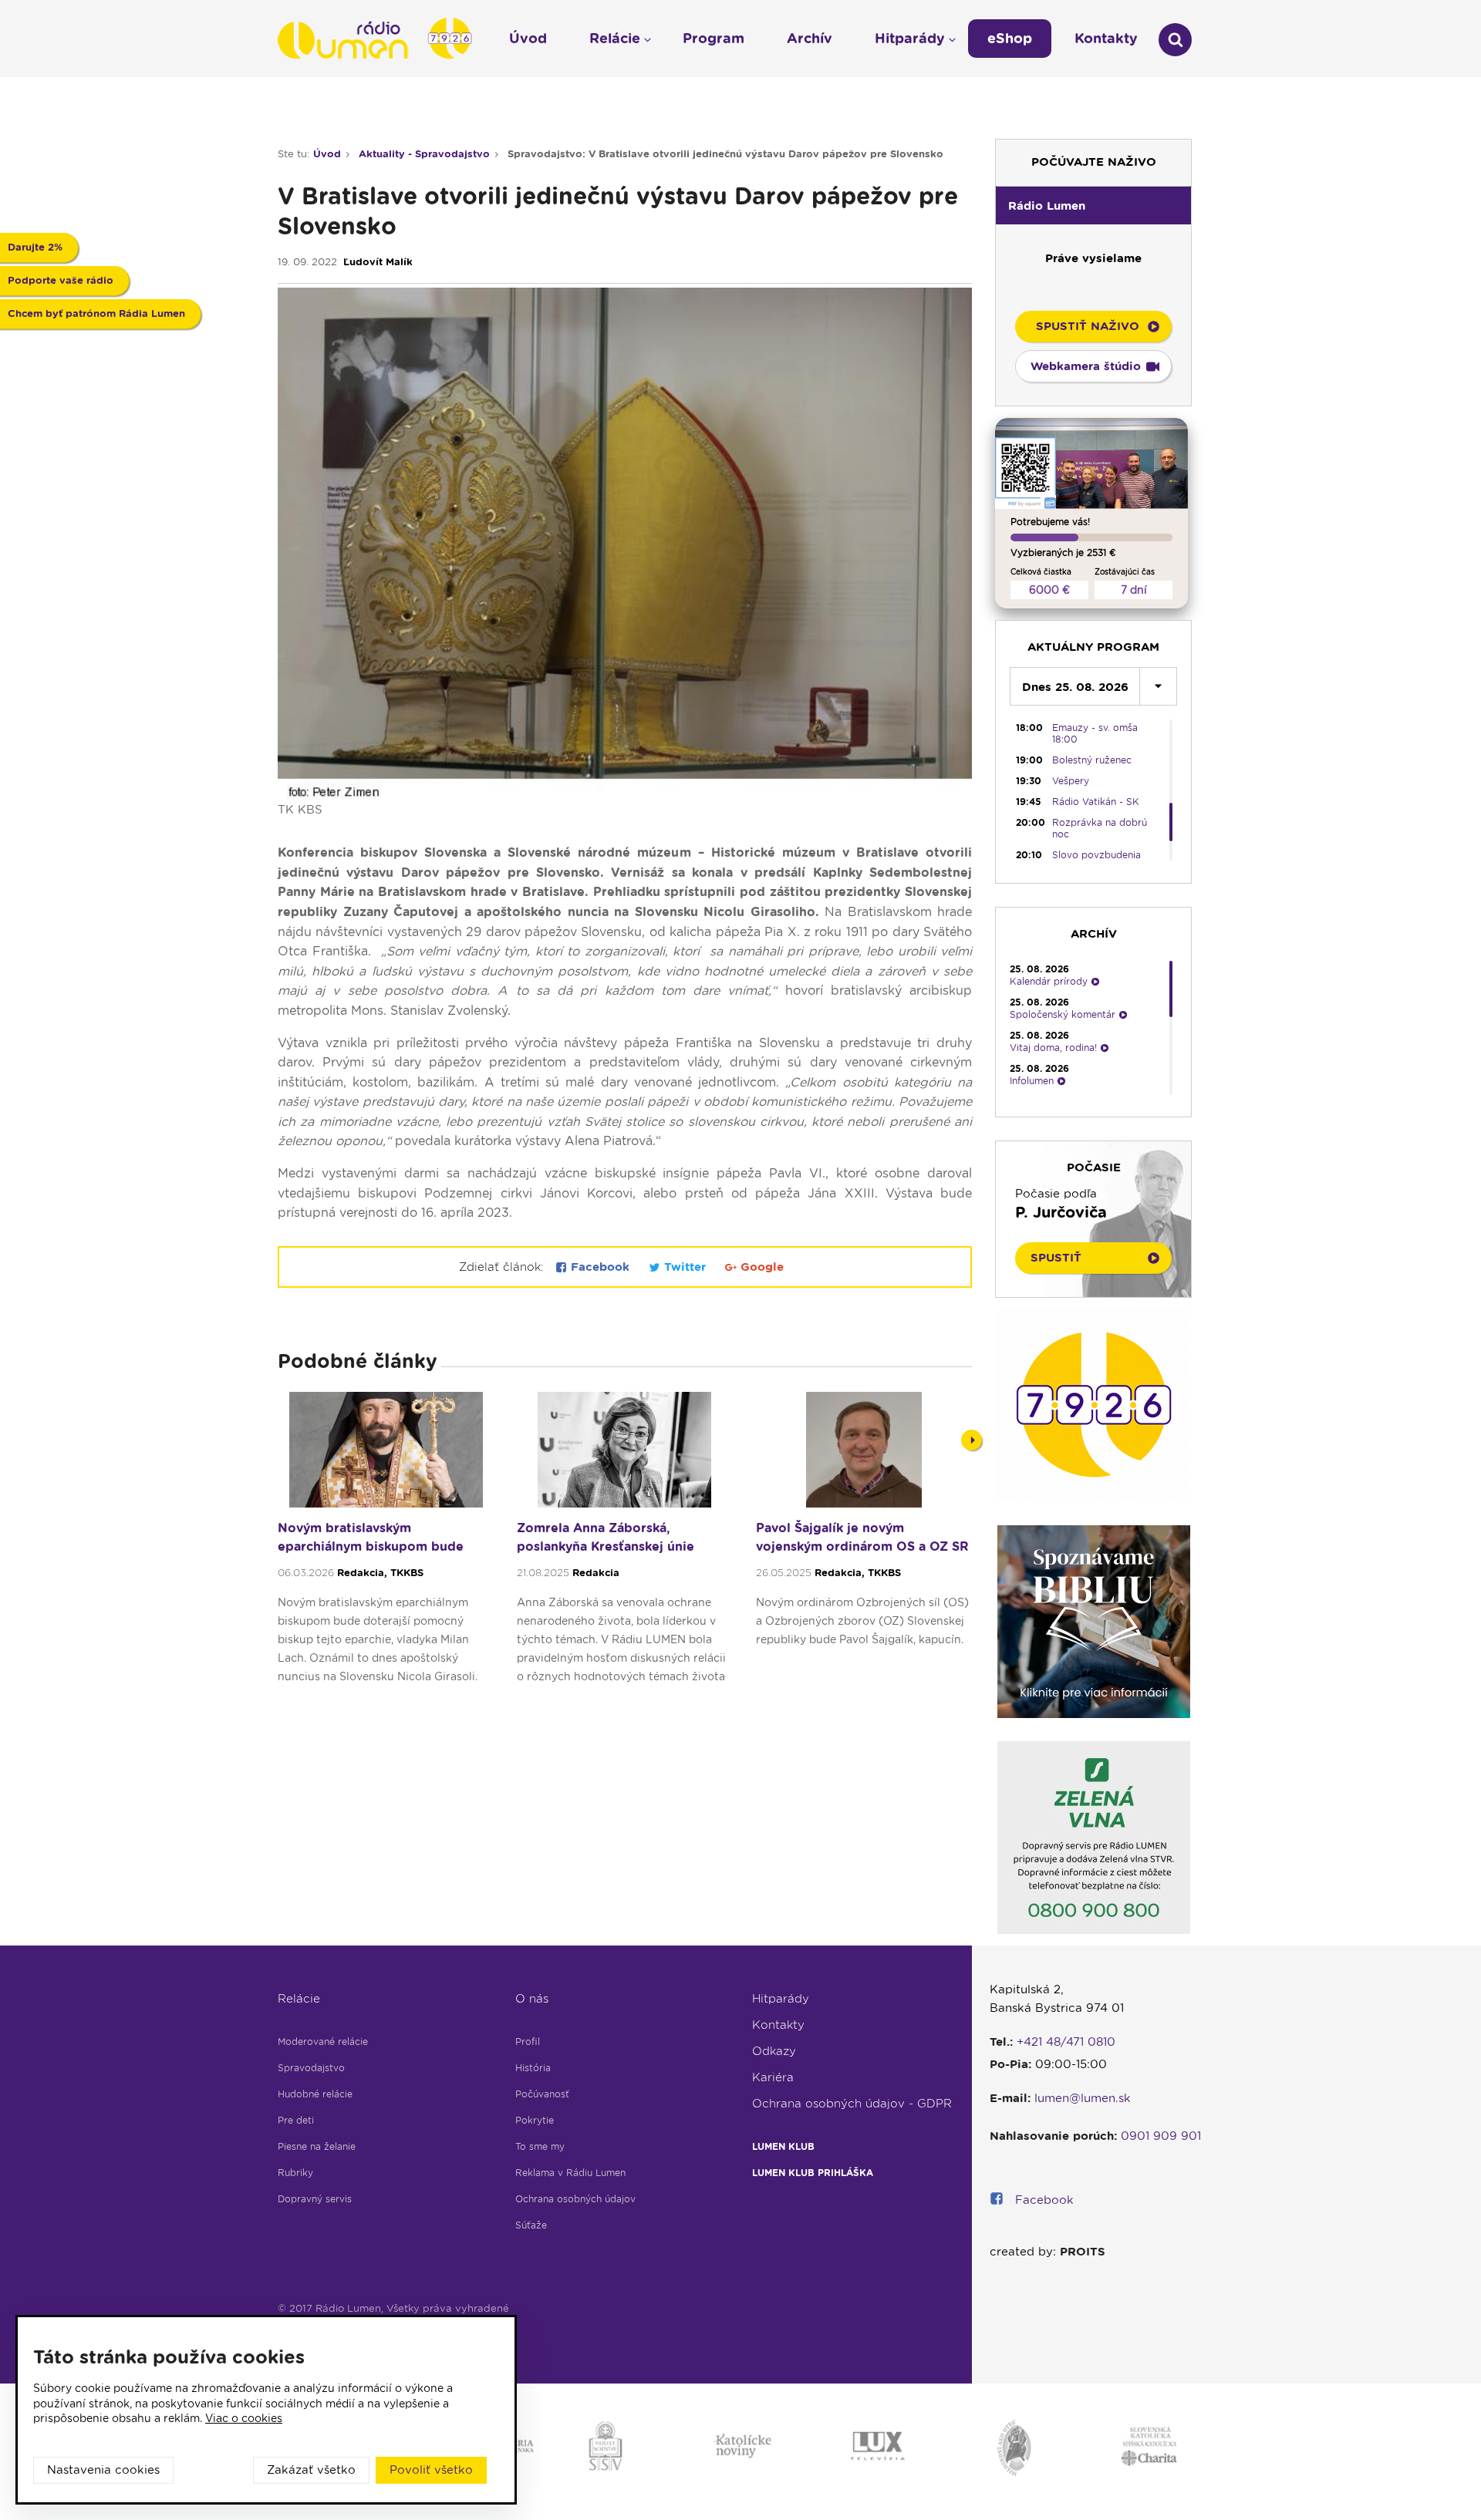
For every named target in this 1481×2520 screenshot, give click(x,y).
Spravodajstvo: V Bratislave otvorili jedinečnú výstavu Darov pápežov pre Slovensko (725, 154)
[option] (386, 1545)
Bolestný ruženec (1092, 760)
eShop (1010, 38)
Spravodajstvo (311, 2068)
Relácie (299, 1999)
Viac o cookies (244, 2418)
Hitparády (781, 1999)
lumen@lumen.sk (1083, 2098)
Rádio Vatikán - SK (1096, 802)
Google (760, 1267)
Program (714, 38)
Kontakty (778, 2025)
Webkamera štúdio (1086, 366)
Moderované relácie (323, 2042)
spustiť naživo (1088, 326)
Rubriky (295, 2173)
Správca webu (314, 2326)
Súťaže (531, 2225)
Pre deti (296, 2120)
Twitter (685, 1267)
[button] (1093, 205)
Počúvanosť (542, 2094)
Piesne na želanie (317, 2146)
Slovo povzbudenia (1096, 855)
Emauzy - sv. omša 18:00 (1095, 733)
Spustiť (1056, 1258)
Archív (810, 38)
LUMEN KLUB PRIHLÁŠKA (813, 2173)
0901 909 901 (1161, 2136)
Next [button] (972, 1440)
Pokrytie (535, 2120)
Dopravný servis (315, 2199)
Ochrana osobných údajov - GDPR (852, 2104)
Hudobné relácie (315, 2094)
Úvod (327, 154)
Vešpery (1071, 781)
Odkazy (774, 2051)
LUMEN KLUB (783, 2146)
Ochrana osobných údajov (575, 2199)
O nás (532, 1999)
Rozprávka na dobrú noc (1100, 828)
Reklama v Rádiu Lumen (570, 2173)
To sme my (540, 2146)
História (533, 2068)
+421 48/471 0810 (1066, 2042)
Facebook (600, 1267)
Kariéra (773, 2077)
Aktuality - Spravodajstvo (424, 154)
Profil (528, 2042)
